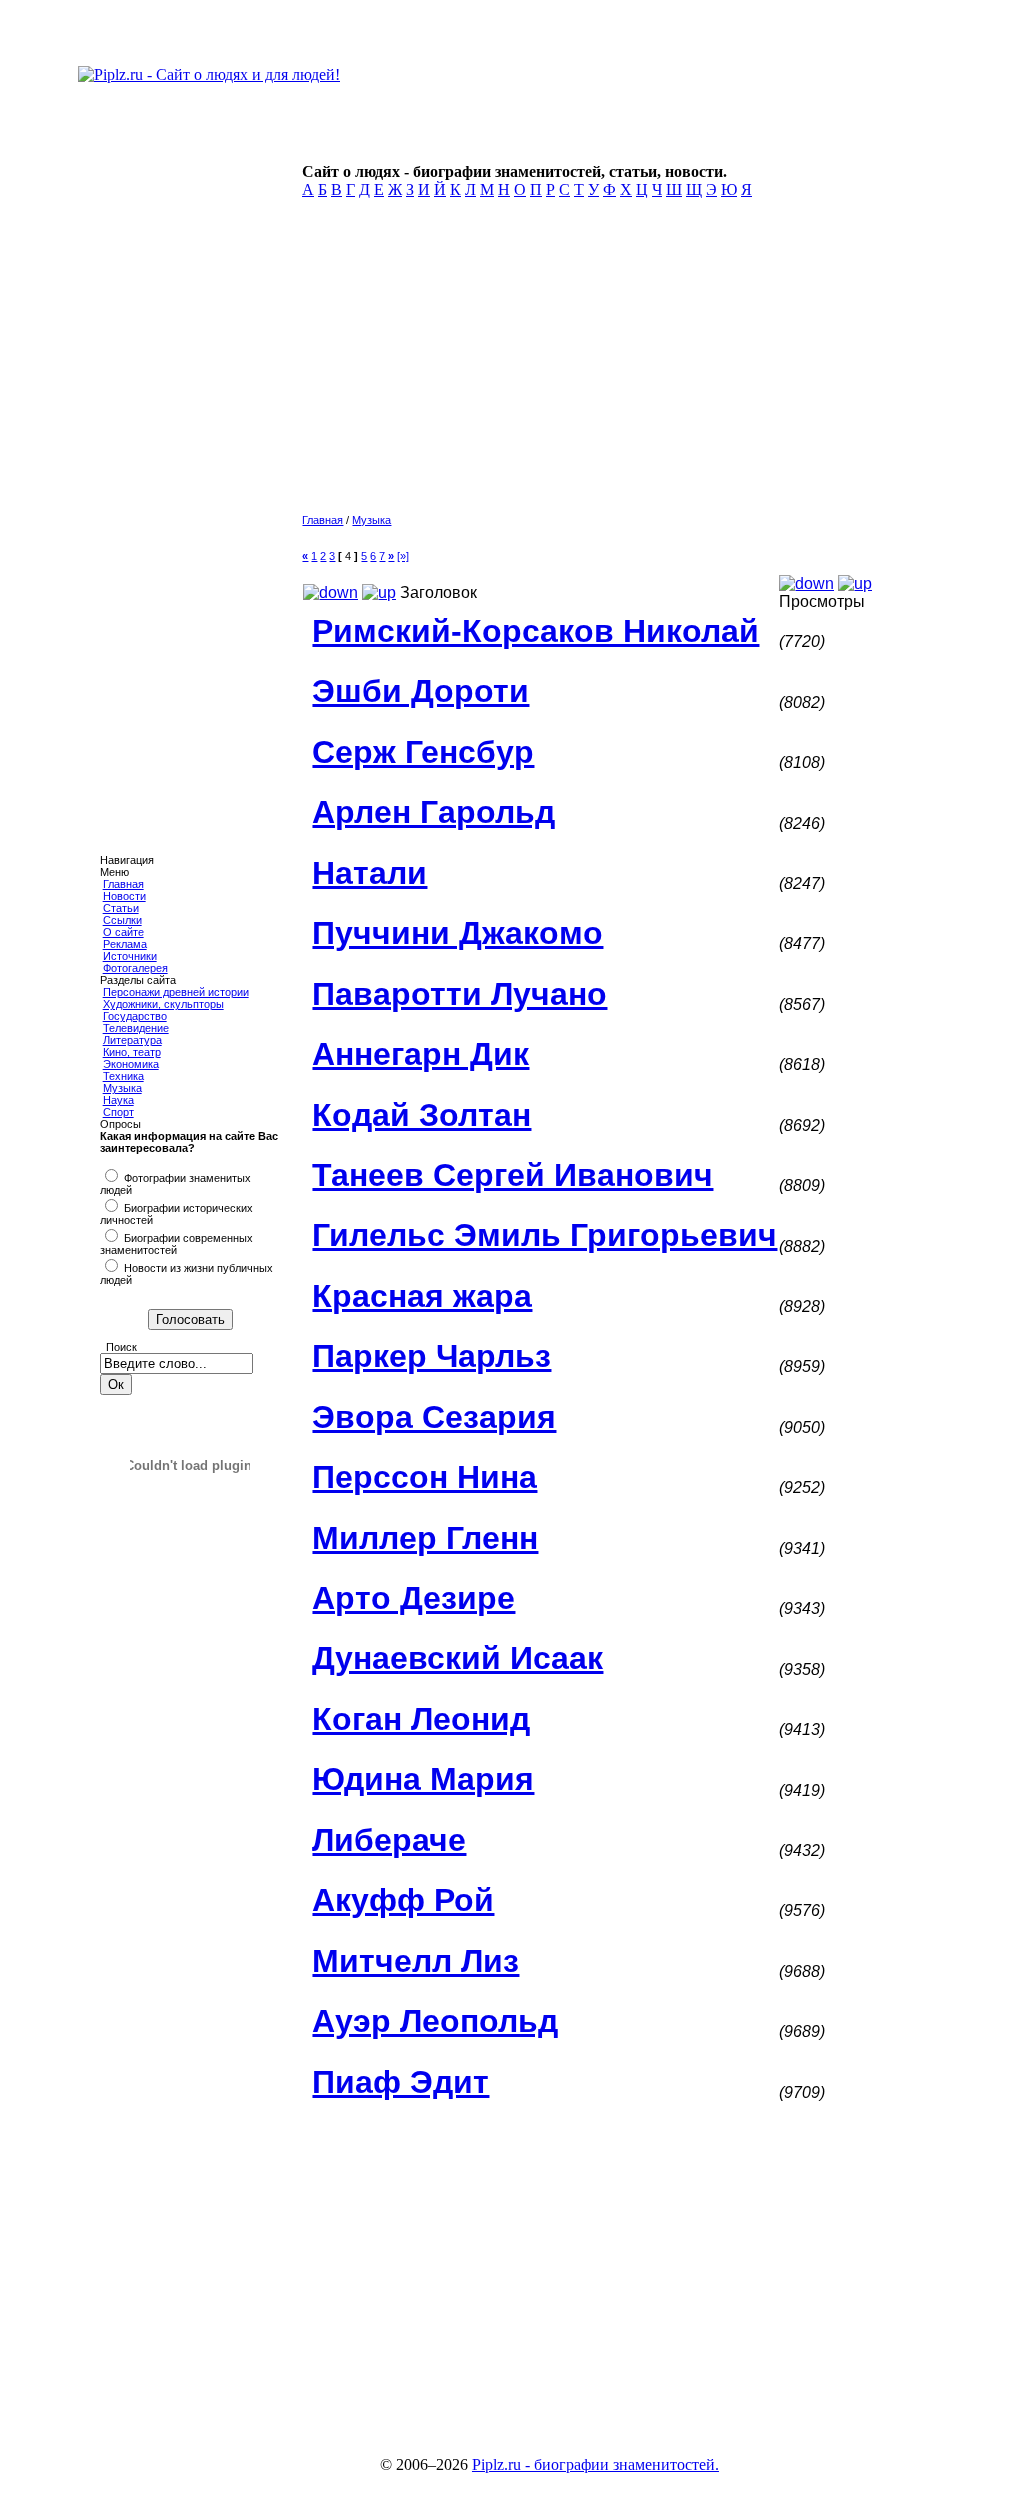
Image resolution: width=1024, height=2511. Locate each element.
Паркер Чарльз (431, 1356)
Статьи (121, 908)
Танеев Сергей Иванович (512, 1175)
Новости (124, 896)
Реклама (125, 944)
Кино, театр (132, 1052)
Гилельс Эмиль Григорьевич (544, 1235)
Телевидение (136, 1028)
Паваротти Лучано (459, 994)
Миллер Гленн (425, 1538)
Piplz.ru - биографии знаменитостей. (595, 2464)
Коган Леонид (421, 1719)
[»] (403, 556)
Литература (132, 1040)
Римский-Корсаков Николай (535, 631)
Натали (369, 873)
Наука (118, 1100)
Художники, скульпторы (163, 1004)
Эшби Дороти (420, 691)
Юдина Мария (423, 1779)
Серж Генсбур (423, 752)
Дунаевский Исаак (457, 1658)
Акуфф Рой (403, 1900)
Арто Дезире (413, 1598)
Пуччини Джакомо (457, 933)
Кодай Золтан (421, 1115)
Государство (135, 1016)
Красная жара (422, 1296)
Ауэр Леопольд (435, 2021)
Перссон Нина (424, 1477)
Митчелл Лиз (415, 1961)
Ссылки (122, 920)
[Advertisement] (609, 362)
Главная (123, 884)
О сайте (123, 932)
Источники (130, 956)
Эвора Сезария (434, 1417)
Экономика (131, 1064)
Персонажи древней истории (176, 992)
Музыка (122, 1088)
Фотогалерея (135, 968)
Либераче (389, 1840)
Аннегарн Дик (420, 1054)
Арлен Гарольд (433, 812)
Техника (123, 1076)
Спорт (118, 1112)
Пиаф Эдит (400, 2082)
